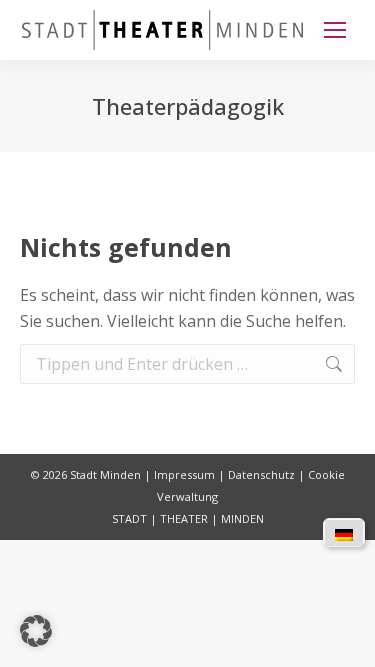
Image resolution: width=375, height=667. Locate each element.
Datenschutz (261, 474)
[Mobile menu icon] (335, 30)
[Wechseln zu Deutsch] (344, 533)
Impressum (184, 474)
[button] (36, 631)
